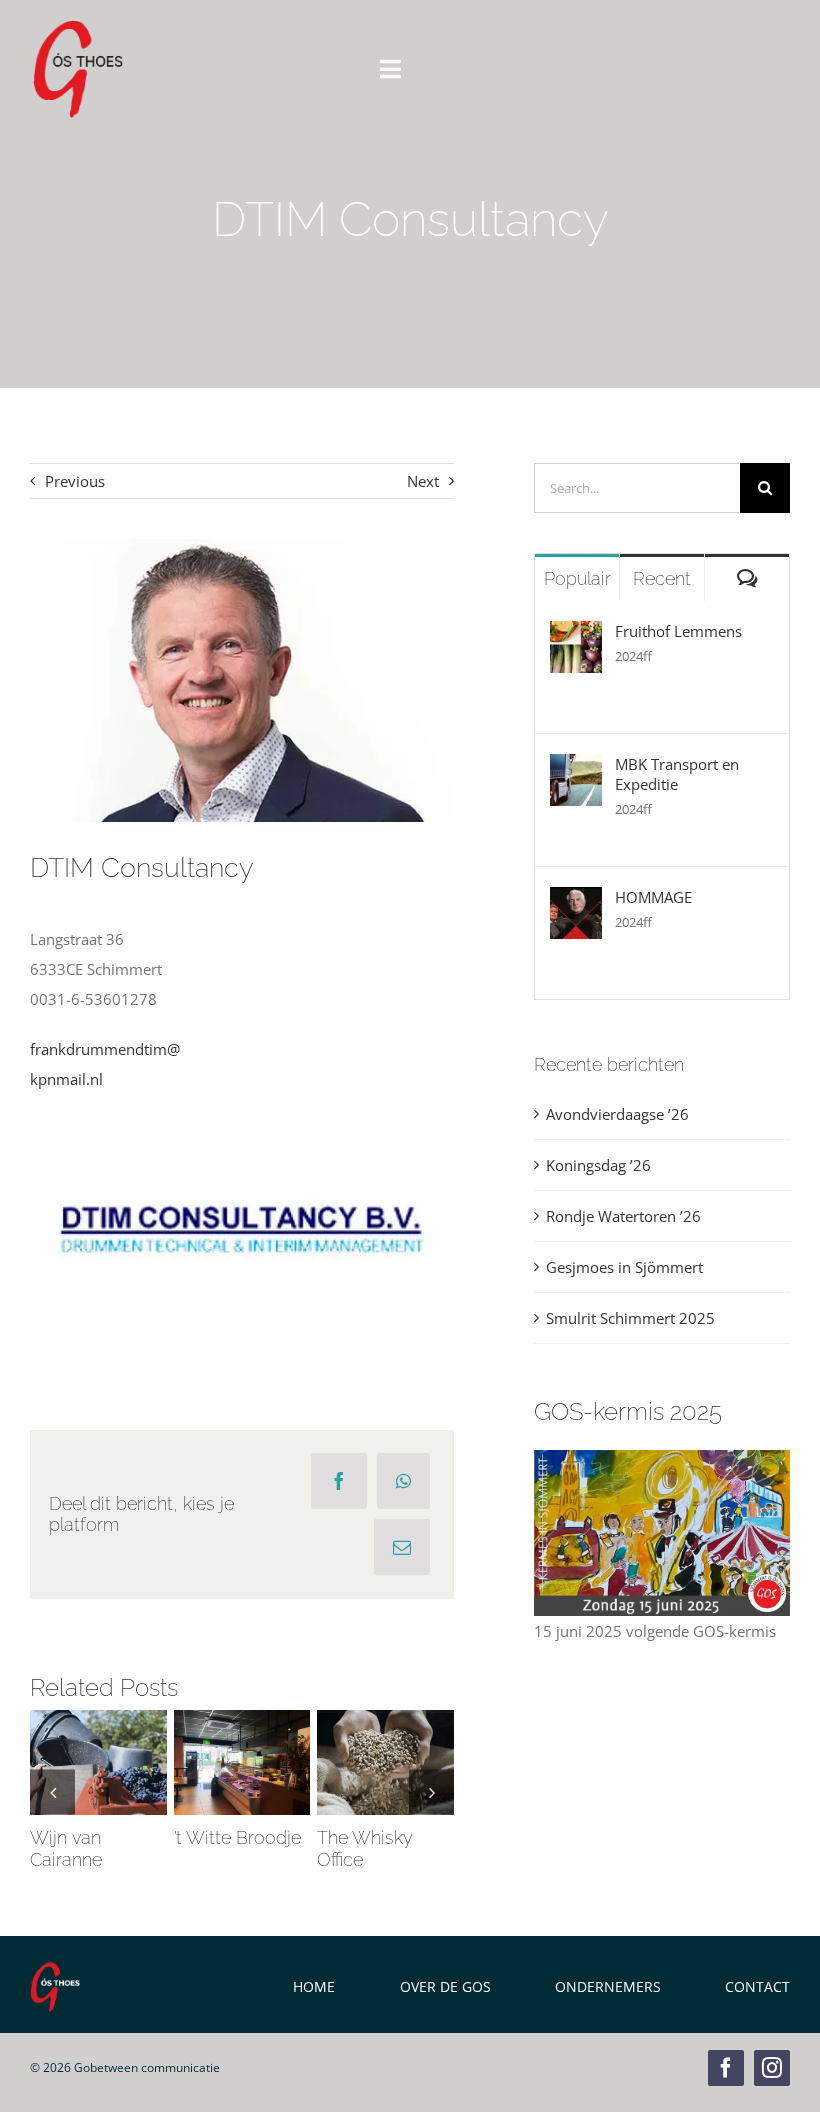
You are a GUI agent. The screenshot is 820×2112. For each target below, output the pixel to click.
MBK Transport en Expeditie (677, 774)
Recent (662, 578)
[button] (52, 1791)
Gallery (98, 1793)
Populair (577, 578)
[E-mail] (402, 1547)
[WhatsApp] (403, 1481)
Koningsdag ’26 (598, 1165)
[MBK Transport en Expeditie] (576, 769)
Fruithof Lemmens (678, 631)
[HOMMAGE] (576, 902)
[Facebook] (339, 1481)
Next (423, 481)
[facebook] (726, 2068)
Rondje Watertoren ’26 (623, 1216)
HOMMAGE (653, 897)
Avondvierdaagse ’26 (617, 1114)
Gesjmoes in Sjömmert (624, 1267)
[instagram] (772, 2068)
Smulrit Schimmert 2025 (630, 1318)
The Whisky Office (381, 1733)
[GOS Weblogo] (78, 27)
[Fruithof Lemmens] (576, 636)
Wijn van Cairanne (94, 1733)
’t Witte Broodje (237, 1733)
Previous (75, 481)
